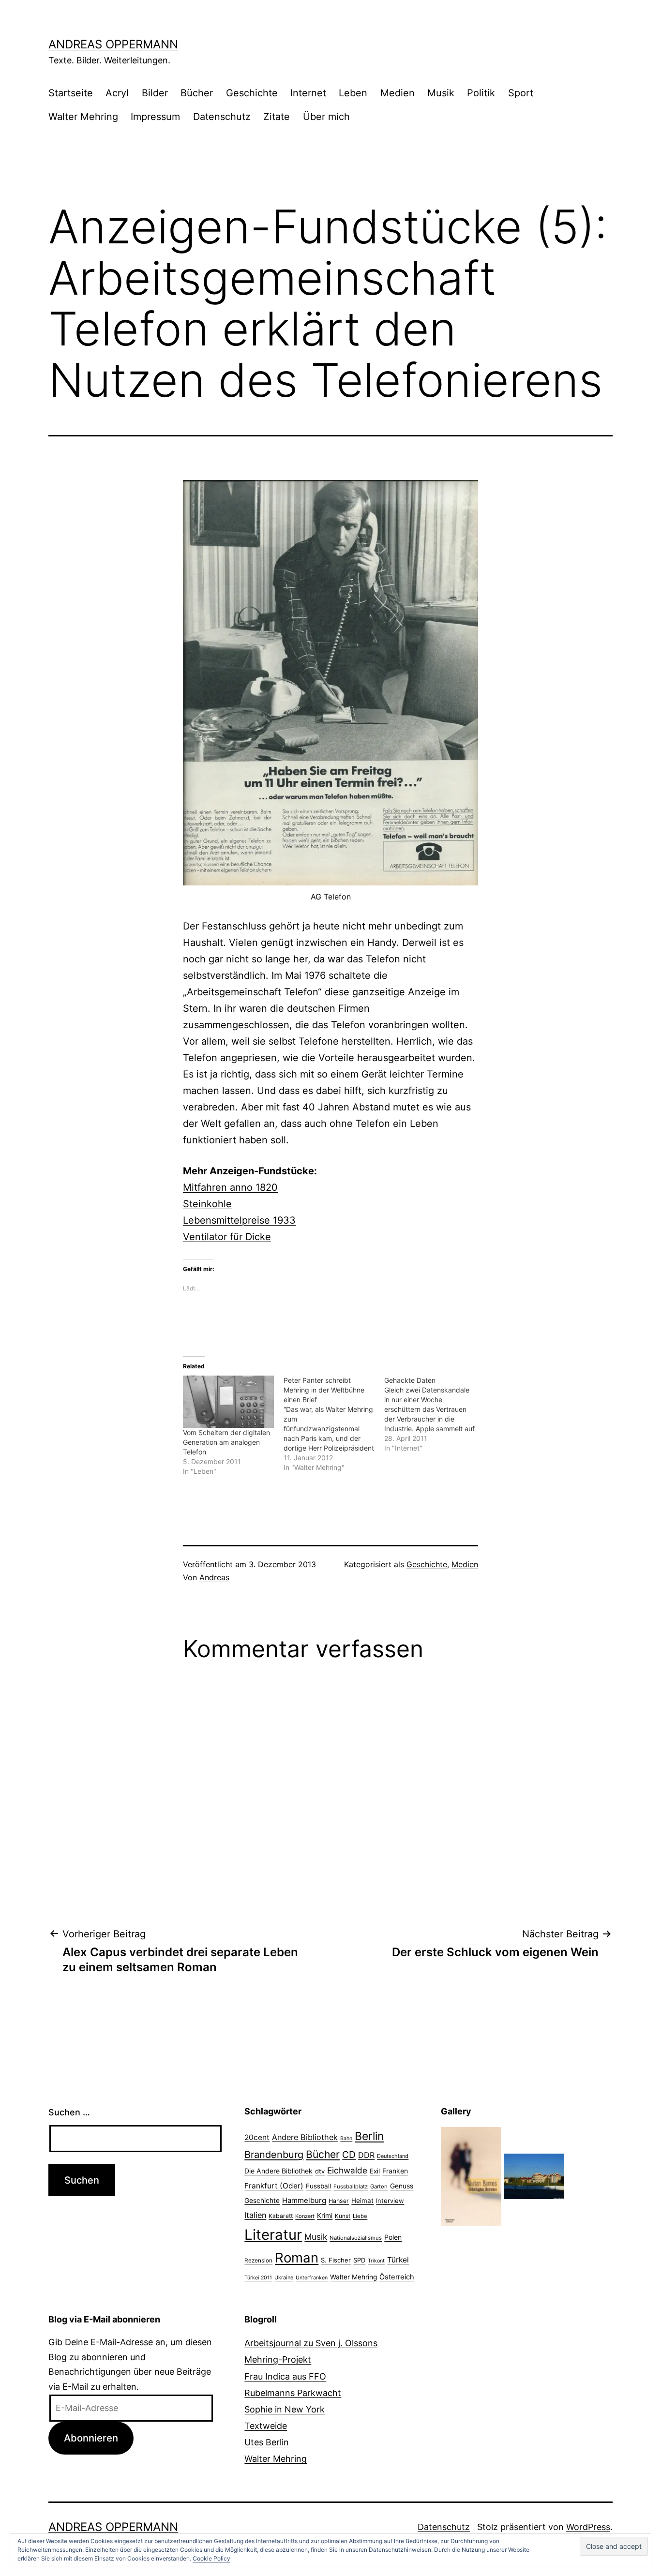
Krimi (325, 2216)
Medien (398, 93)
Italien (255, 2215)
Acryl (117, 93)
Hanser (339, 2201)
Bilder (155, 93)
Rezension (258, 2261)
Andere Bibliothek (305, 2137)
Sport (521, 93)
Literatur (273, 2235)
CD (349, 2155)
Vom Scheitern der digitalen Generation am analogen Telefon (226, 1442)
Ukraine (284, 2277)
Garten (379, 2187)
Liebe (360, 2216)
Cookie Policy (211, 2558)
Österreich (397, 2277)
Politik (481, 93)
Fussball (318, 2186)
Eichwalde (347, 2170)
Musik (441, 93)
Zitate (277, 117)
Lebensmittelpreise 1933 (239, 1220)
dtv (320, 2171)
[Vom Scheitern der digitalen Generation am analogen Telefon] (228, 1401)
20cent (257, 2137)
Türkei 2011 (258, 2278)
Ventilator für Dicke (227, 1237)
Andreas (214, 1577)
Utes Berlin (267, 2442)
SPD (359, 2260)
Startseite (71, 93)
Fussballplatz (351, 2187)
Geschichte (252, 93)
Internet (308, 93)
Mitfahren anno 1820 (230, 1187)
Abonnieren (91, 2438)
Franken (395, 2171)
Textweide (266, 2426)
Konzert (305, 2216)
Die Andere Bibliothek (278, 2171)
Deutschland (393, 2156)
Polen (393, 2237)
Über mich (326, 117)
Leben (353, 93)
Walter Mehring (83, 117)
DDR (366, 2155)
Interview (390, 2201)
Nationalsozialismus (356, 2238)
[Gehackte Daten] (435, 1414)
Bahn (346, 2138)
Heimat (362, 2201)
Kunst (343, 2216)
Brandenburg (274, 2155)
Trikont (376, 2261)
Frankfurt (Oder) (274, 2186)
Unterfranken (312, 2278)
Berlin (369, 2136)
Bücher (197, 93)
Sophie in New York (285, 2409)
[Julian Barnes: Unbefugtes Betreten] (471, 2176)
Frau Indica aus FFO (285, 2376)
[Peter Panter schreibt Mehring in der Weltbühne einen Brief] (334, 1424)
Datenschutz (222, 117)
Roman (297, 2258)
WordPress (588, 2527)
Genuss (402, 2186)
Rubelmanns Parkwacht (293, 2393)
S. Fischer (336, 2260)
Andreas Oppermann (113, 44)
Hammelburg (304, 2200)
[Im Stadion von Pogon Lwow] (534, 2176)
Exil (375, 2171)
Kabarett (281, 2216)
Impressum (155, 117)
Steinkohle (207, 1204)
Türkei (398, 2260)
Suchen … (69, 2112)
